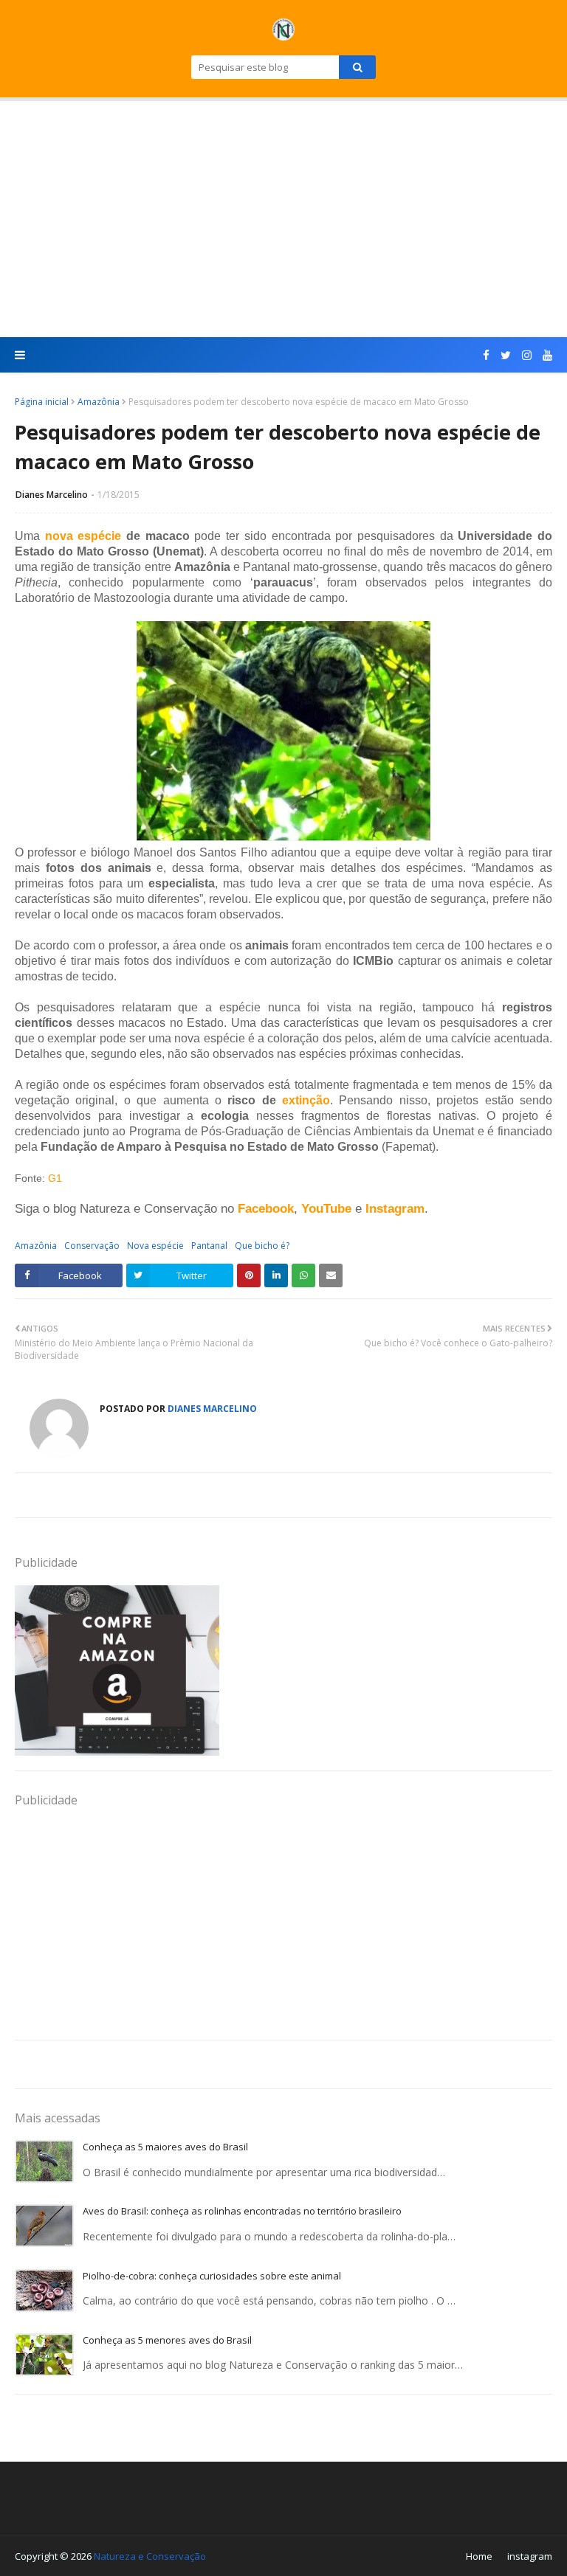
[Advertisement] (283, 219)
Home (479, 2556)
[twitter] (506, 355)
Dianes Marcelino (52, 495)
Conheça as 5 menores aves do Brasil (167, 2340)
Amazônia (99, 402)
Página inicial (42, 402)
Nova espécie (155, 1246)
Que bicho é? (262, 1246)
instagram (530, 2556)
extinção (306, 1100)
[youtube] (546, 355)
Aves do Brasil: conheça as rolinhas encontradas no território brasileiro (242, 2211)
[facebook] (486, 355)
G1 (55, 1178)
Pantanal (209, 1246)
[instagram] (527, 355)
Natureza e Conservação (150, 2556)
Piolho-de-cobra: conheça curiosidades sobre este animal (212, 2276)
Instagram (395, 1208)
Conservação (92, 1246)
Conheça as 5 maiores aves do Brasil (165, 2147)
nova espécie (83, 536)
